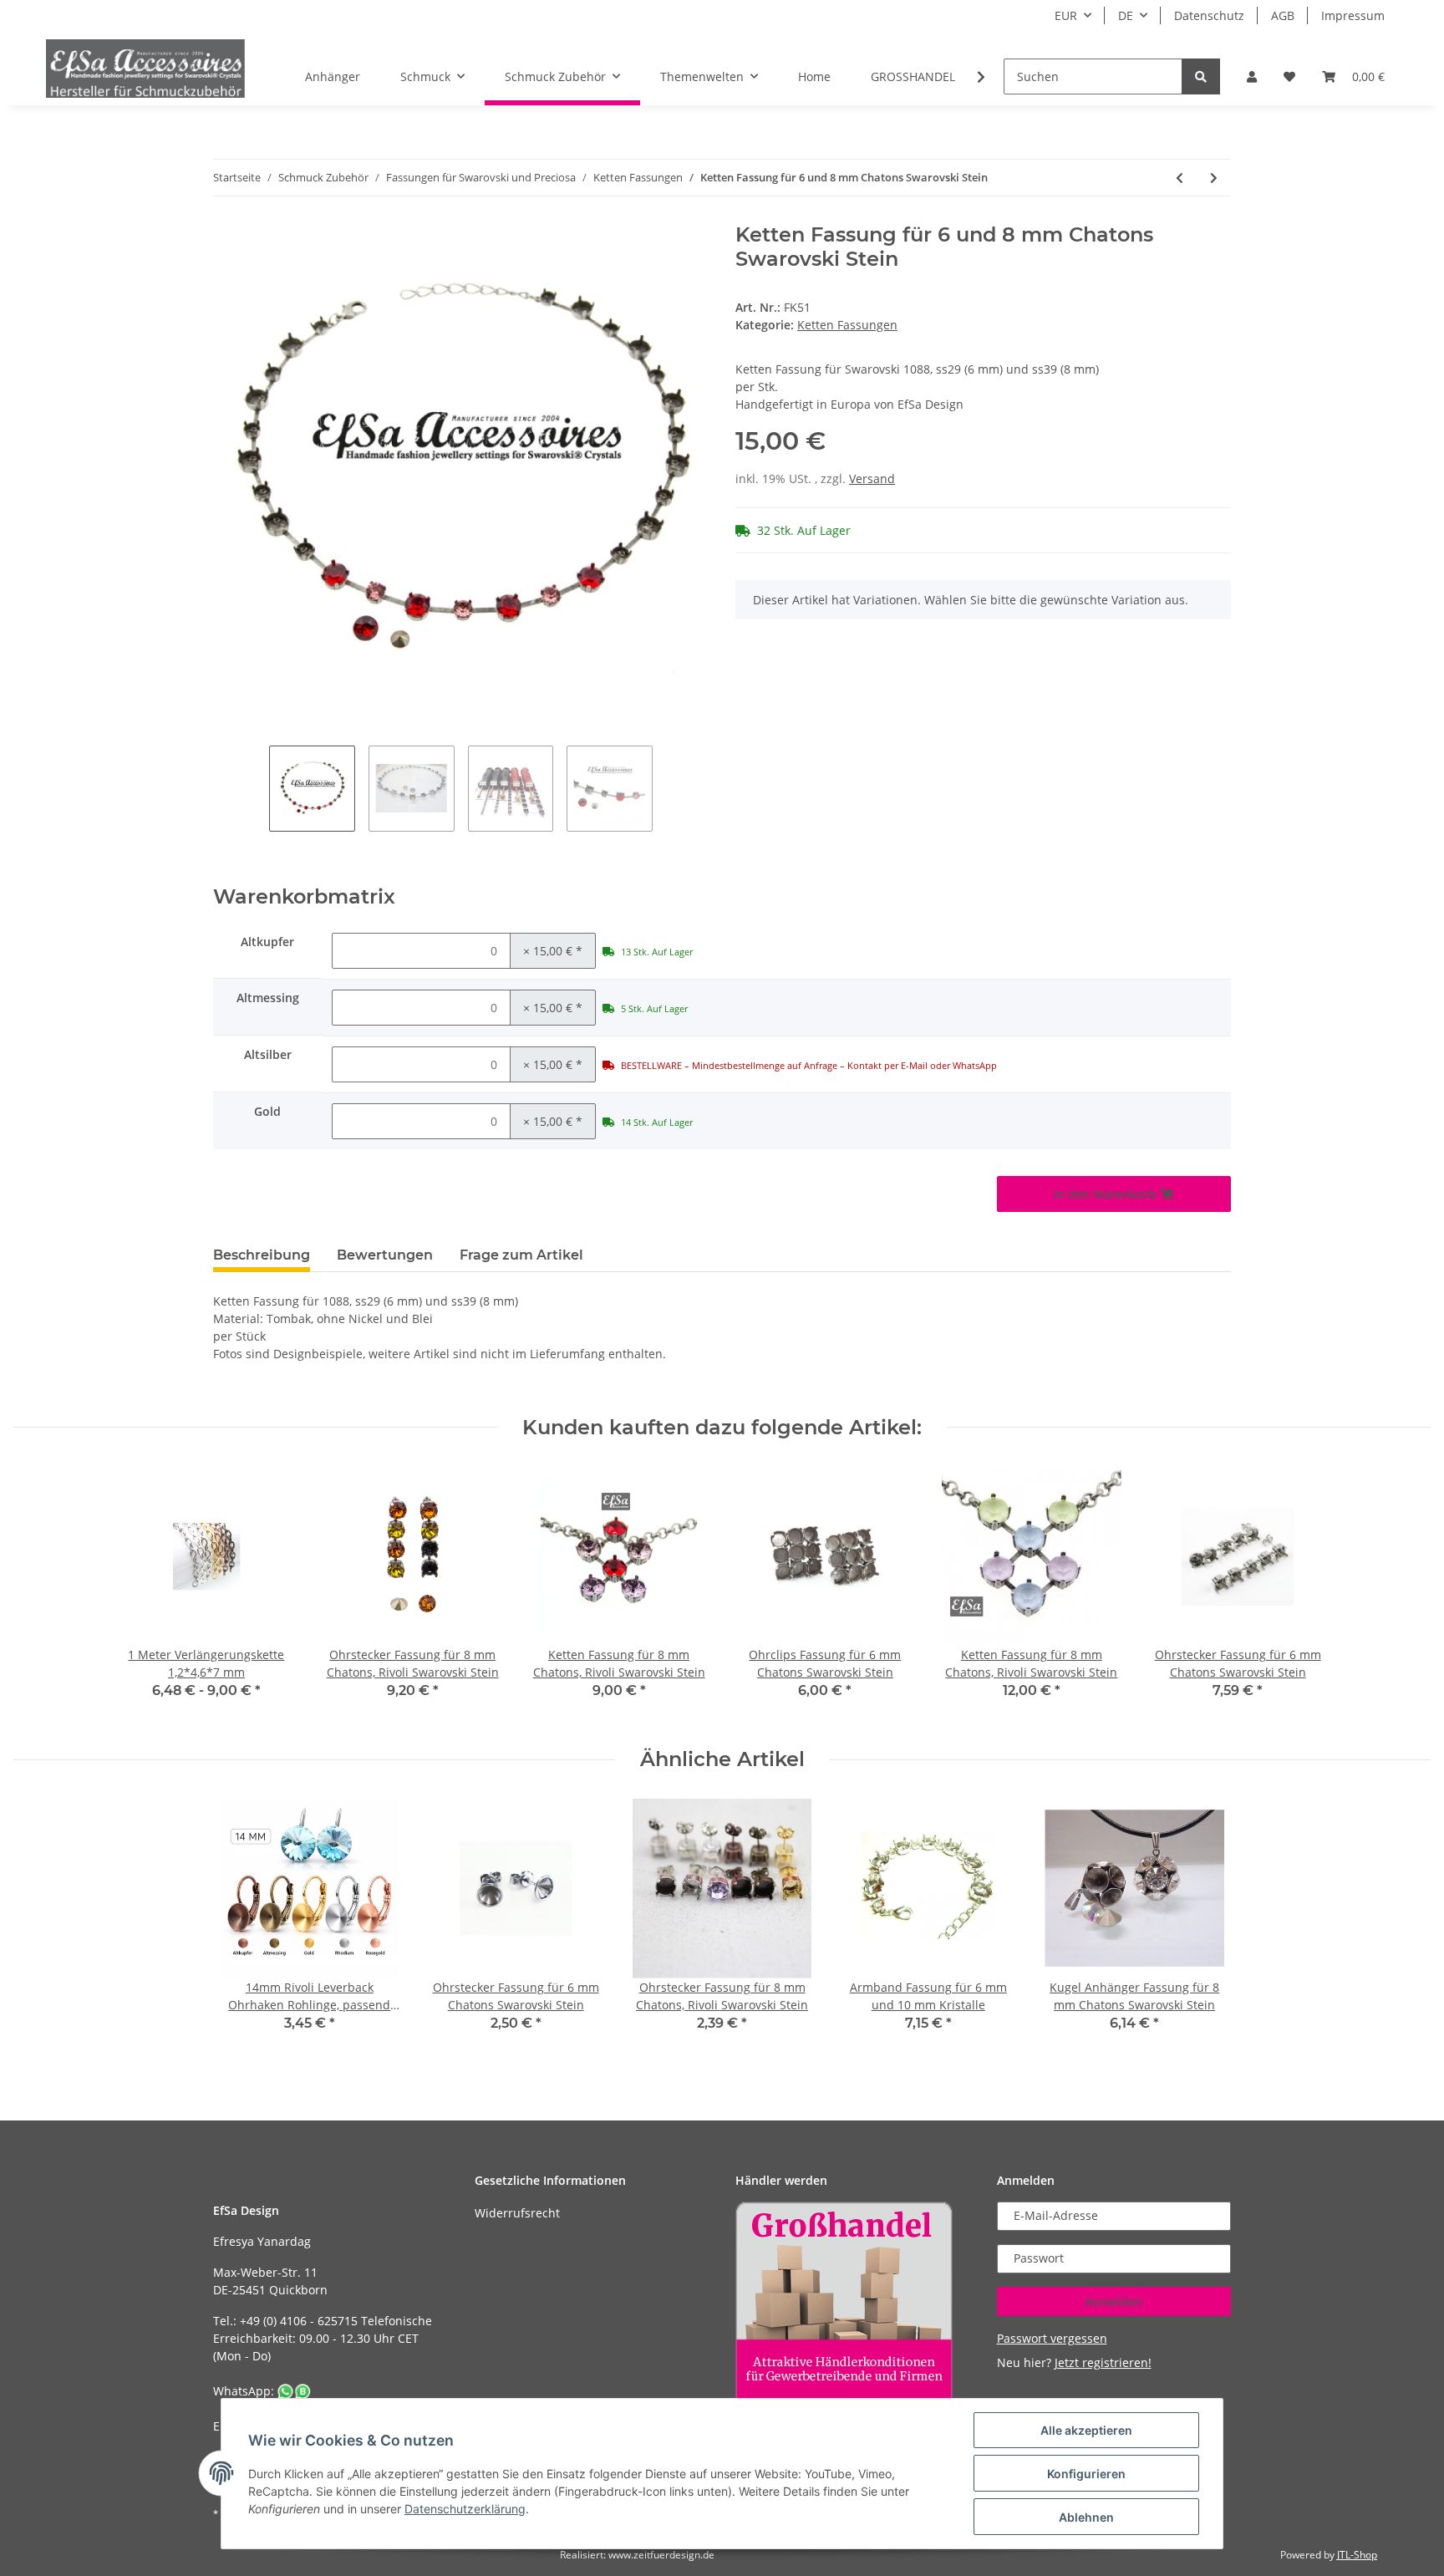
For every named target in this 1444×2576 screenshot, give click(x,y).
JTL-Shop (1357, 2555)
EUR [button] (1066, 15)
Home (814, 76)
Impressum (1353, 15)
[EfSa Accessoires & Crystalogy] (145, 68)
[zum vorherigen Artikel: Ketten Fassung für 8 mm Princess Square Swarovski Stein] (1180, 178)
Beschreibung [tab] (262, 1255)
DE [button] (1126, 15)
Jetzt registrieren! (1103, 2362)
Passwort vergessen (1052, 2338)
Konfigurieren (1086, 2474)
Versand (872, 479)
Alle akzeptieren (1086, 2430)
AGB (1283, 15)
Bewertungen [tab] (385, 1255)
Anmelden (1114, 2301)
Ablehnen (1086, 2517)
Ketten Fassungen (847, 325)
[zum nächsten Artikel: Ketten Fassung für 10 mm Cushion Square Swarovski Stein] (1214, 178)
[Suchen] (1201, 76)
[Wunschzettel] (1289, 76)
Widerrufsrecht (517, 2213)
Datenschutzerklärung (465, 2509)
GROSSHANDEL (913, 76)
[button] (1252, 76)
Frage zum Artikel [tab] (521, 1255)
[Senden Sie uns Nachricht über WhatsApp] (294, 2391)
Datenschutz (1209, 15)
